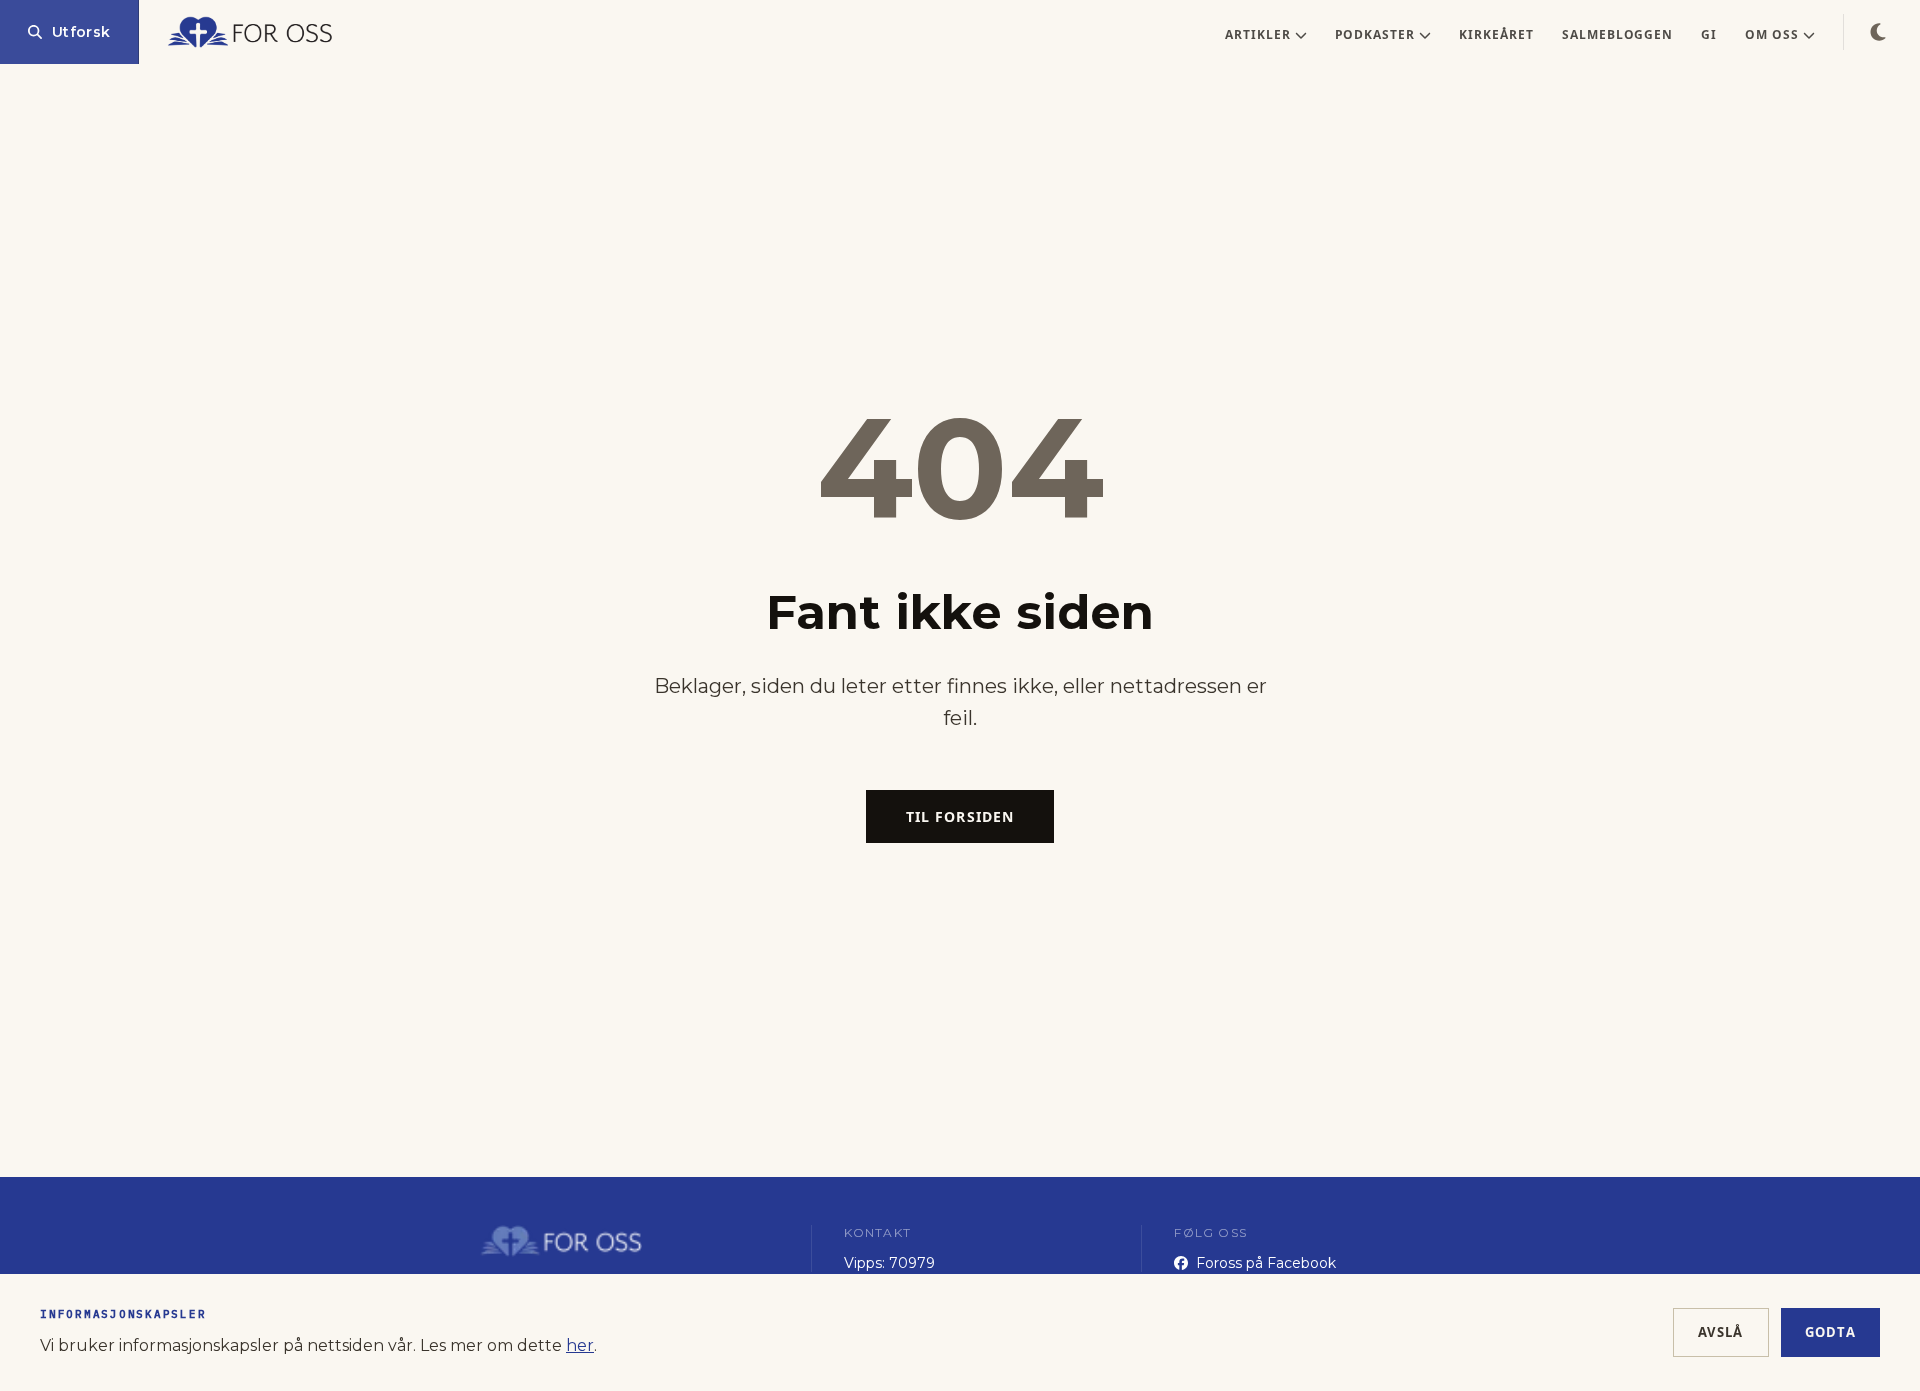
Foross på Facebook (1266, 1263)
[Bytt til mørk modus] (1878, 32)
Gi (1709, 34)
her (580, 1345)
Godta (1831, 1332)
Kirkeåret (1496, 34)
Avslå (1721, 1332)
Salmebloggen (1618, 34)
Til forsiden (960, 816)
